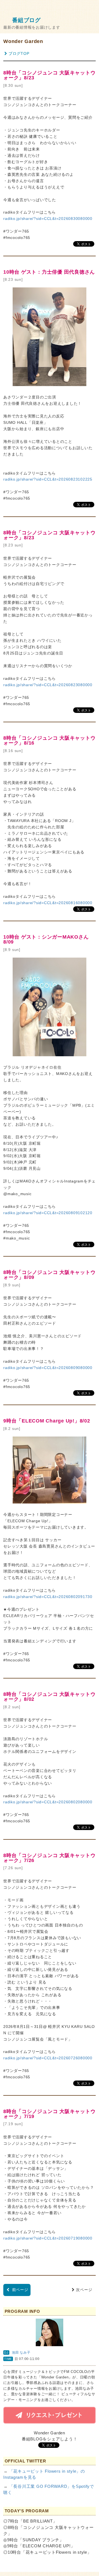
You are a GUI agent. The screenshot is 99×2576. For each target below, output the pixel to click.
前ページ (20, 2290)
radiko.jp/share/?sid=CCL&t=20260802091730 (48, 1597)
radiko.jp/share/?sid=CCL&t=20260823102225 (48, 479)
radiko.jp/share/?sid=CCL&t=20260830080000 (48, 219)
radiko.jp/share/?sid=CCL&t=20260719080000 (48, 2238)
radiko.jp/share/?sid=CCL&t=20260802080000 (48, 1802)
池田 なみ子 (21, 2353)
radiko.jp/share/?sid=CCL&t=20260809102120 (48, 1213)
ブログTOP (19, 54)
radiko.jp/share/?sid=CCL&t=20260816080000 (48, 903)
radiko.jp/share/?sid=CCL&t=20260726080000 (48, 2058)
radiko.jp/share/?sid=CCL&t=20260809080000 (48, 1368)
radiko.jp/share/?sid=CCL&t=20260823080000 (48, 685)
